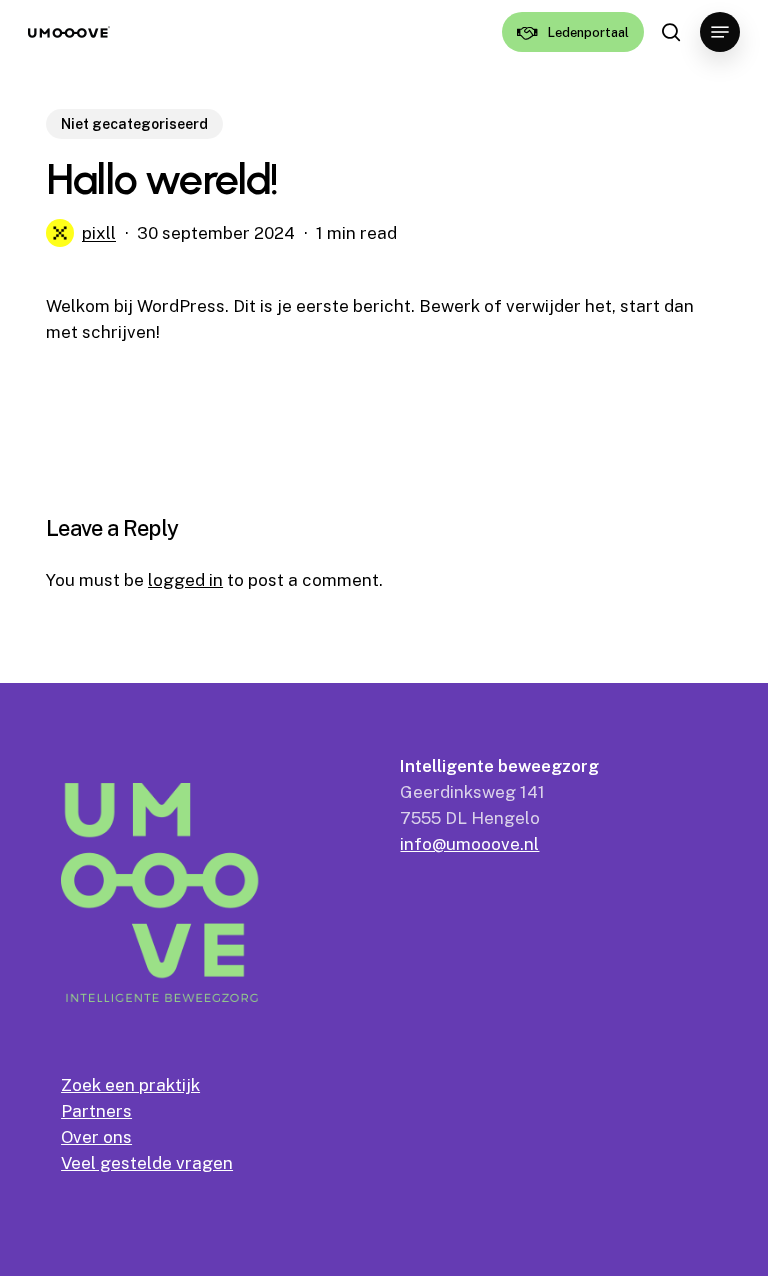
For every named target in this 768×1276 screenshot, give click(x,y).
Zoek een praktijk (130, 1085)
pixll (99, 233)
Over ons (96, 1137)
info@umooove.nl (469, 844)
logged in (185, 580)
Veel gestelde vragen (147, 1163)
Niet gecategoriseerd (134, 124)
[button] (720, 32)
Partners (96, 1111)
